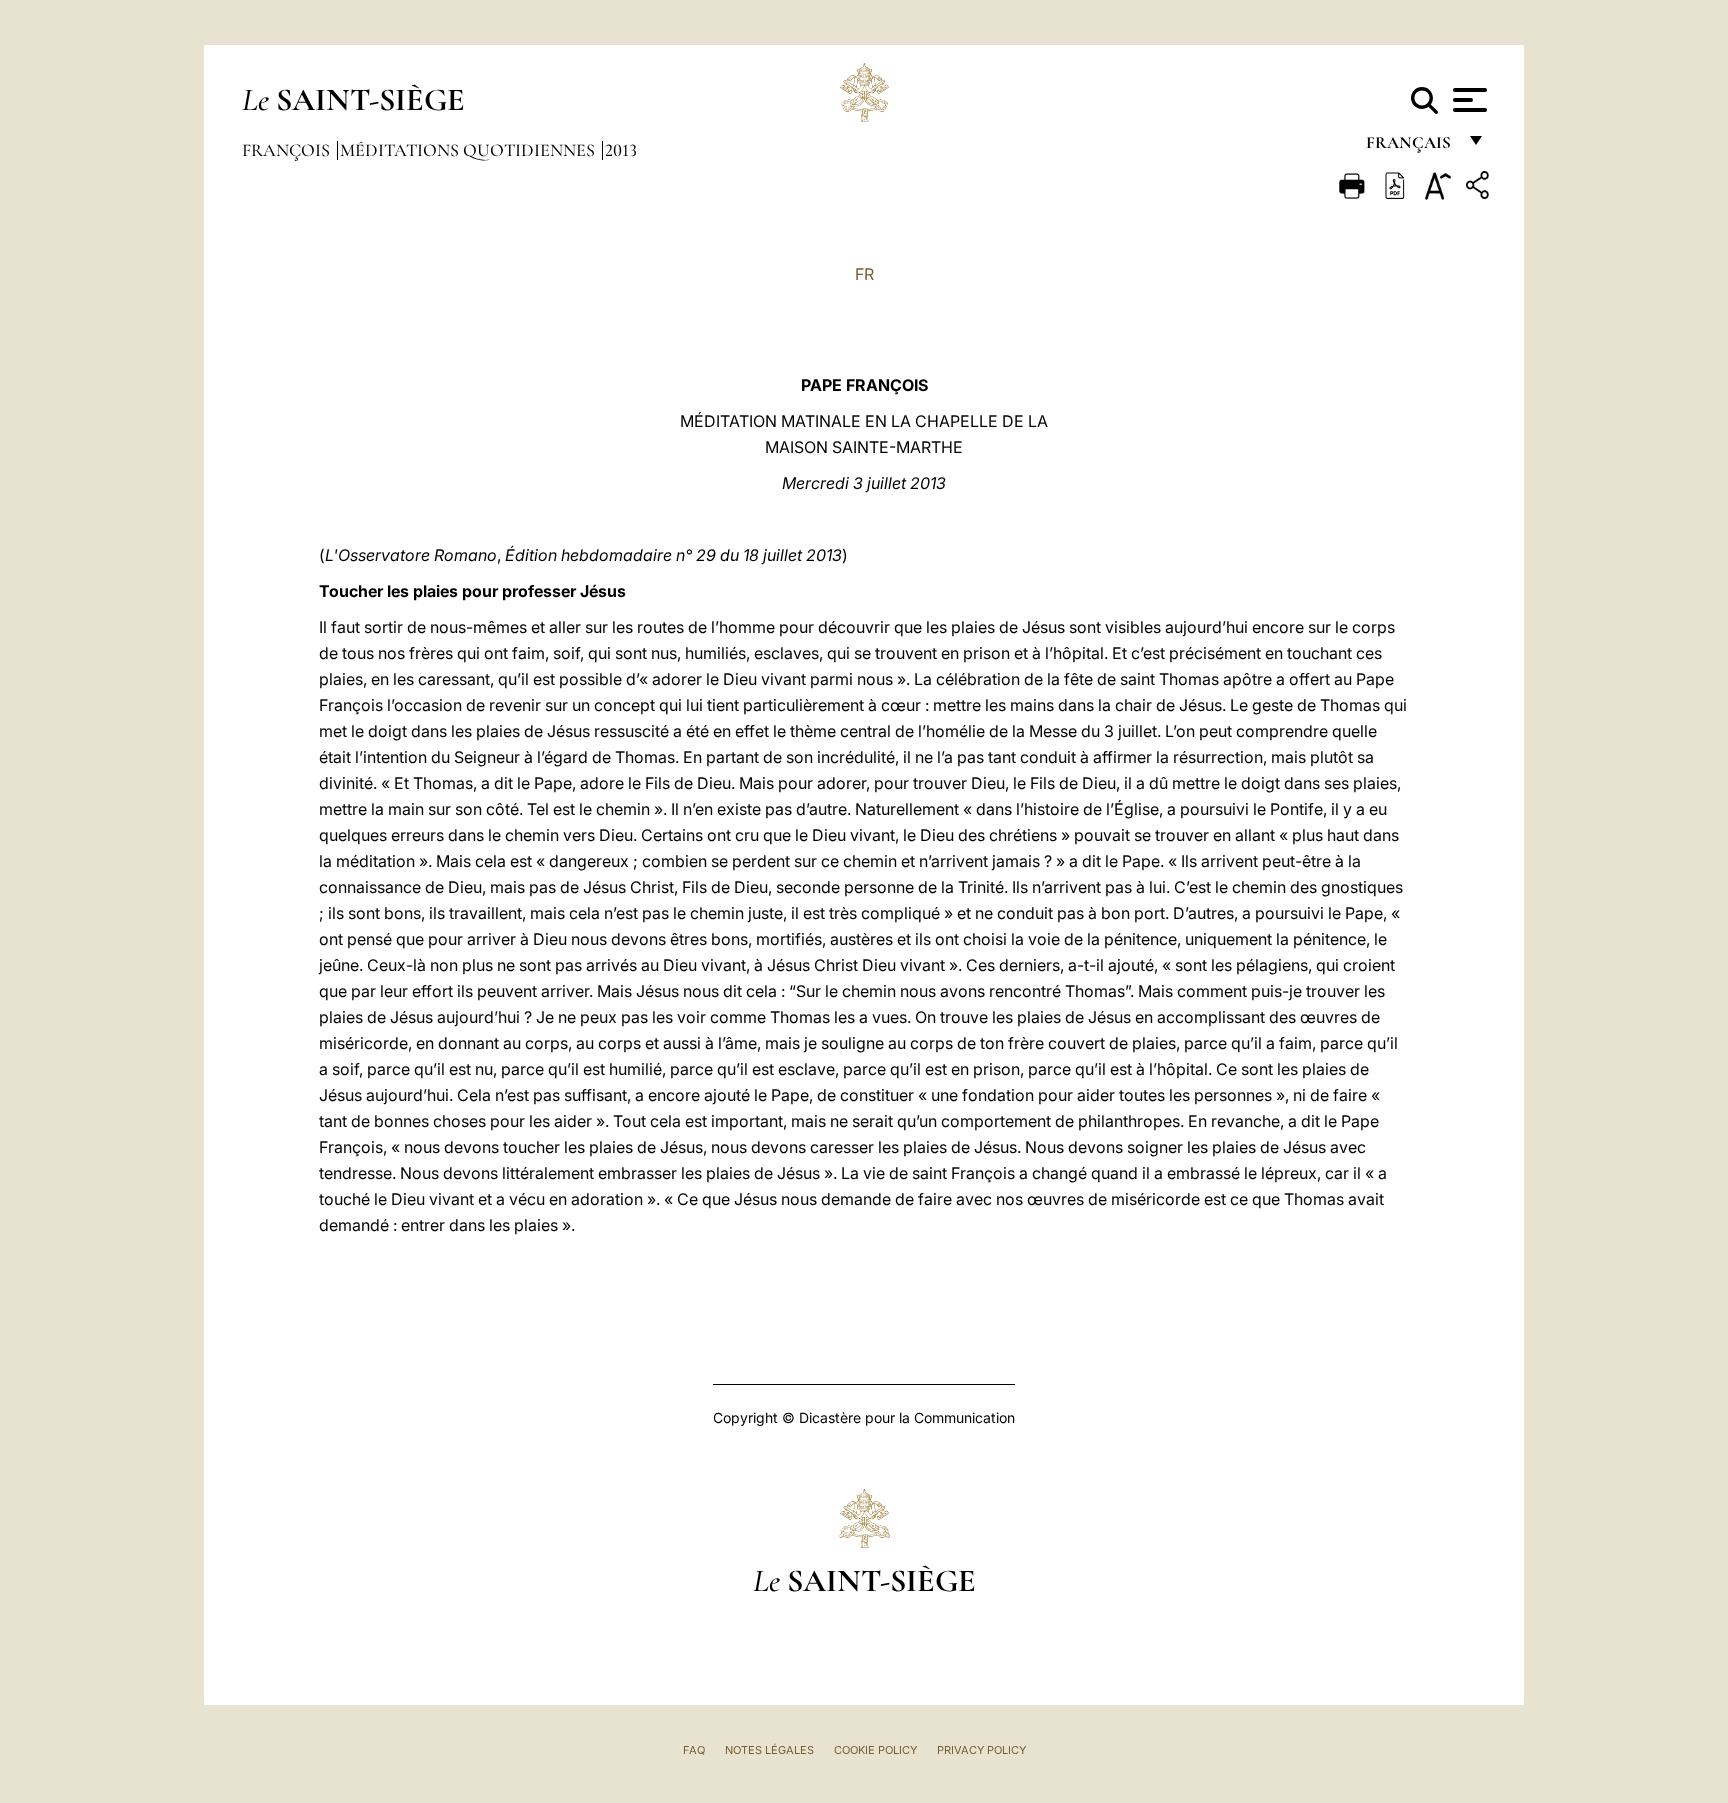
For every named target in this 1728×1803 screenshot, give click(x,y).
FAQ (694, 1750)
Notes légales (769, 1750)
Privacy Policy (981, 1750)
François (288, 150)
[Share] (1480, 188)
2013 (621, 150)
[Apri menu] (1467, 100)
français (1410, 147)
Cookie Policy (875, 1750)
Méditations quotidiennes (469, 150)
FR (864, 274)
